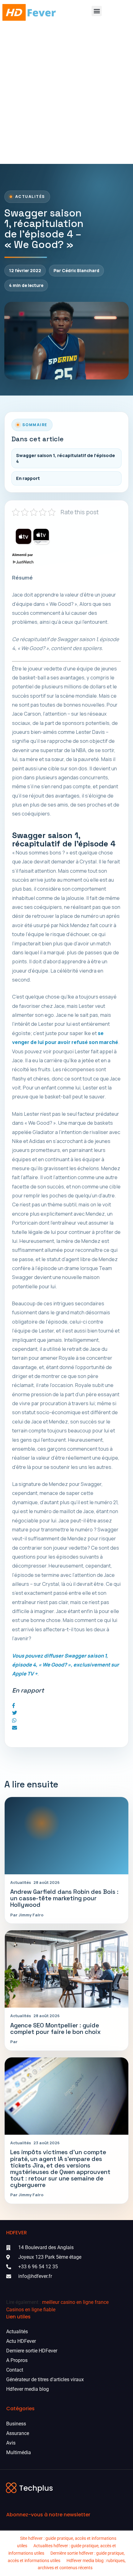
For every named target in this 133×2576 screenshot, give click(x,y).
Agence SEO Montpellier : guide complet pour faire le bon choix (56, 2029)
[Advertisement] (66, 94)
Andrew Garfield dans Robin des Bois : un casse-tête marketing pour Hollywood (64, 1898)
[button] (97, 11)
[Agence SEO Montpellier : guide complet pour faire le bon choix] (66, 1969)
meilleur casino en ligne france (75, 2302)
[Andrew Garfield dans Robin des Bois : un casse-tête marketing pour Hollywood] (66, 1836)
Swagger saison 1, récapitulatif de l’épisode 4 (66, 458)
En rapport (28, 478)
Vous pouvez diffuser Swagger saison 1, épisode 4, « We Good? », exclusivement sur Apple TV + (66, 1665)
